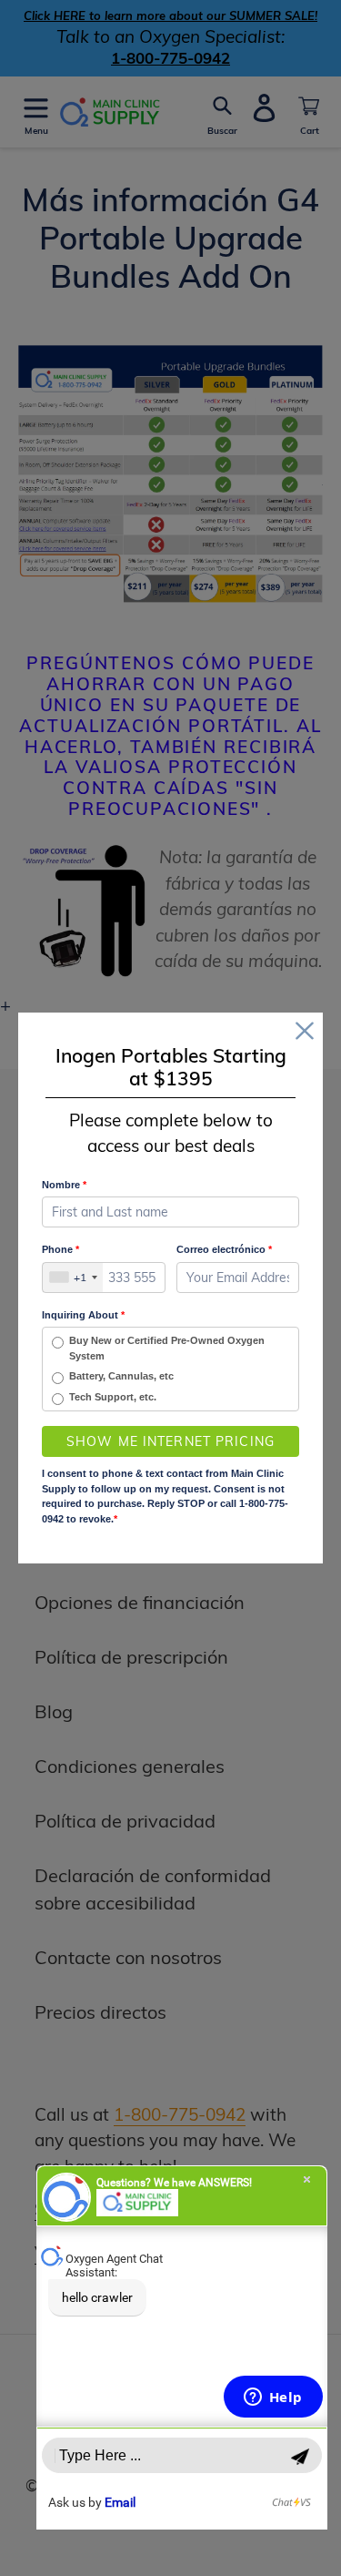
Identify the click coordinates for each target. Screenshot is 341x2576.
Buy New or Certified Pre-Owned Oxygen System (167, 1348)
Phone (60, 1249)
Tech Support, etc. (113, 1397)
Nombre (64, 1185)
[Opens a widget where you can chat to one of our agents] (273, 2398)
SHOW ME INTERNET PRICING (170, 1441)
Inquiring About (83, 1315)
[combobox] (73, 1278)
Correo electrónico (224, 1249)
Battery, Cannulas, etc (121, 1376)
